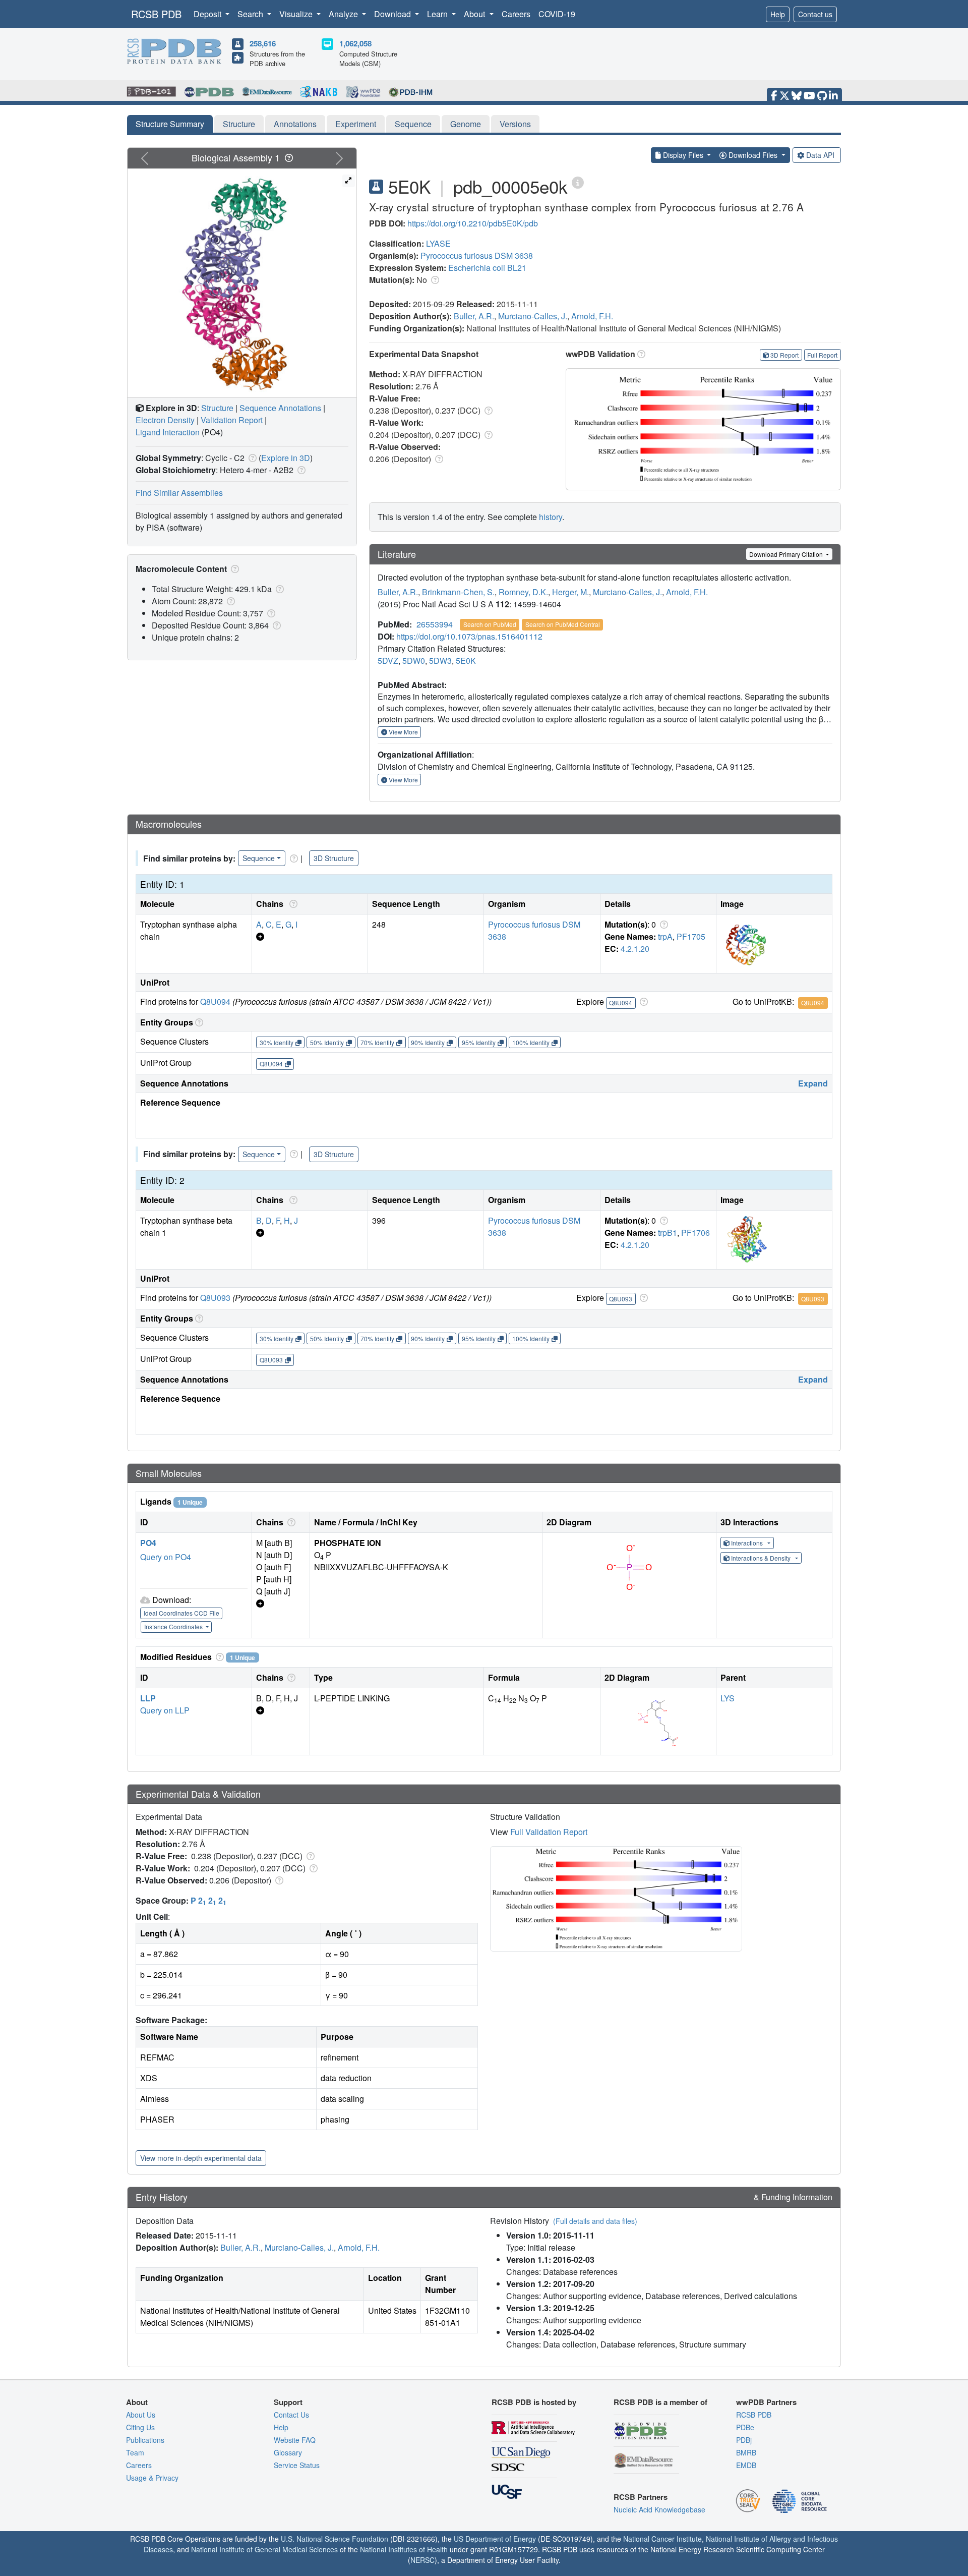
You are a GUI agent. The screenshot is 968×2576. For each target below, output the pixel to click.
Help (778, 14)
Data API (820, 155)
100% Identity (531, 1042)
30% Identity (277, 1042)
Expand (813, 1083)
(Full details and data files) (595, 2221)
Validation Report (232, 420)
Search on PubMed (490, 624)
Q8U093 (215, 1298)
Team (135, 2452)
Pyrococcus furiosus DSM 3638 (477, 255)
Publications (145, 2440)
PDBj (744, 2440)
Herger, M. (570, 592)
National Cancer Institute (662, 2539)
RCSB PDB (156, 14)
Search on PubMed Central (563, 624)
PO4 (148, 1543)
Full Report (822, 355)
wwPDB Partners (766, 2402)
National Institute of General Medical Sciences (264, 2549)
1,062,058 (355, 43)
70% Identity (377, 1042)
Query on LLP (165, 1710)
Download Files (753, 155)
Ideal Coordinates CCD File (181, 1613)
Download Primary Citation (787, 554)
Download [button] (394, 14)
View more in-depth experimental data (201, 2158)
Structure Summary (170, 124)
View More (403, 732)
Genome (466, 124)
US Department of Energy (495, 2539)
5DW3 (440, 661)
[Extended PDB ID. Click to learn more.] (578, 182)
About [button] (475, 14)
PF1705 (691, 936)
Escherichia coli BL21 (487, 268)
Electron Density (165, 420)
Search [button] (251, 14)
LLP (148, 1698)
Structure (239, 124)
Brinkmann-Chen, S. (458, 592)
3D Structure (334, 858)
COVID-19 (557, 14)
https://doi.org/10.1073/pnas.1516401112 (469, 636)
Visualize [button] (297, 14)
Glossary (288, 2452)
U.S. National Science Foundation (335, 2539)
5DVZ (388, 661)
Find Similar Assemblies (179, 493)
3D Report (784, 355)
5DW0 (414, 661)
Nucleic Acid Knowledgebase (659, 2509)
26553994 (435, 624)
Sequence (413, 124)
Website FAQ (295, 2440)
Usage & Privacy (152, 2478)
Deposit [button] (208, 14)
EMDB (746, 2465)
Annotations (295, 124)
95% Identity (479, 1042)
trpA (665, 936)
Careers (516, 14)
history (551, 517)
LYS (728, 1698)
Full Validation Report (549, 1832)
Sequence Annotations (280, 408)
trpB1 (668, 1233)
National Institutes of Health (404, 2549)
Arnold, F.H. (592, 316)
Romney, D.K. (523, 592)
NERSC (422, 2560)
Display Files (683, 155)
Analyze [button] (344, 14)
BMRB (746, 2452)
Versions (515, 124)
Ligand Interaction (168, 432)
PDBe (745, 2427)
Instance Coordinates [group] (174, 1626)
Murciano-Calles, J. (533, 316)
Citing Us (140, 2427)
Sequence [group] (259, 858)
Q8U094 (215, 1001)
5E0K (466, 661)
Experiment (356, 124)
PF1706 (695, 1233)
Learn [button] (438, 14)
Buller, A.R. (474, 316)
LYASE (438, 243)
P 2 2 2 (208, 1900)
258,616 (263, 43)
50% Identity (327, 1042)
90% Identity (428, 1042)
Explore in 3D (286, 458)
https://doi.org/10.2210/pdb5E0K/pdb (473, 223)
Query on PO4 (166, 1557)
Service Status (297, 2465)
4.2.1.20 (635, 949)
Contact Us (291, 2415)
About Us (141, 2415)
